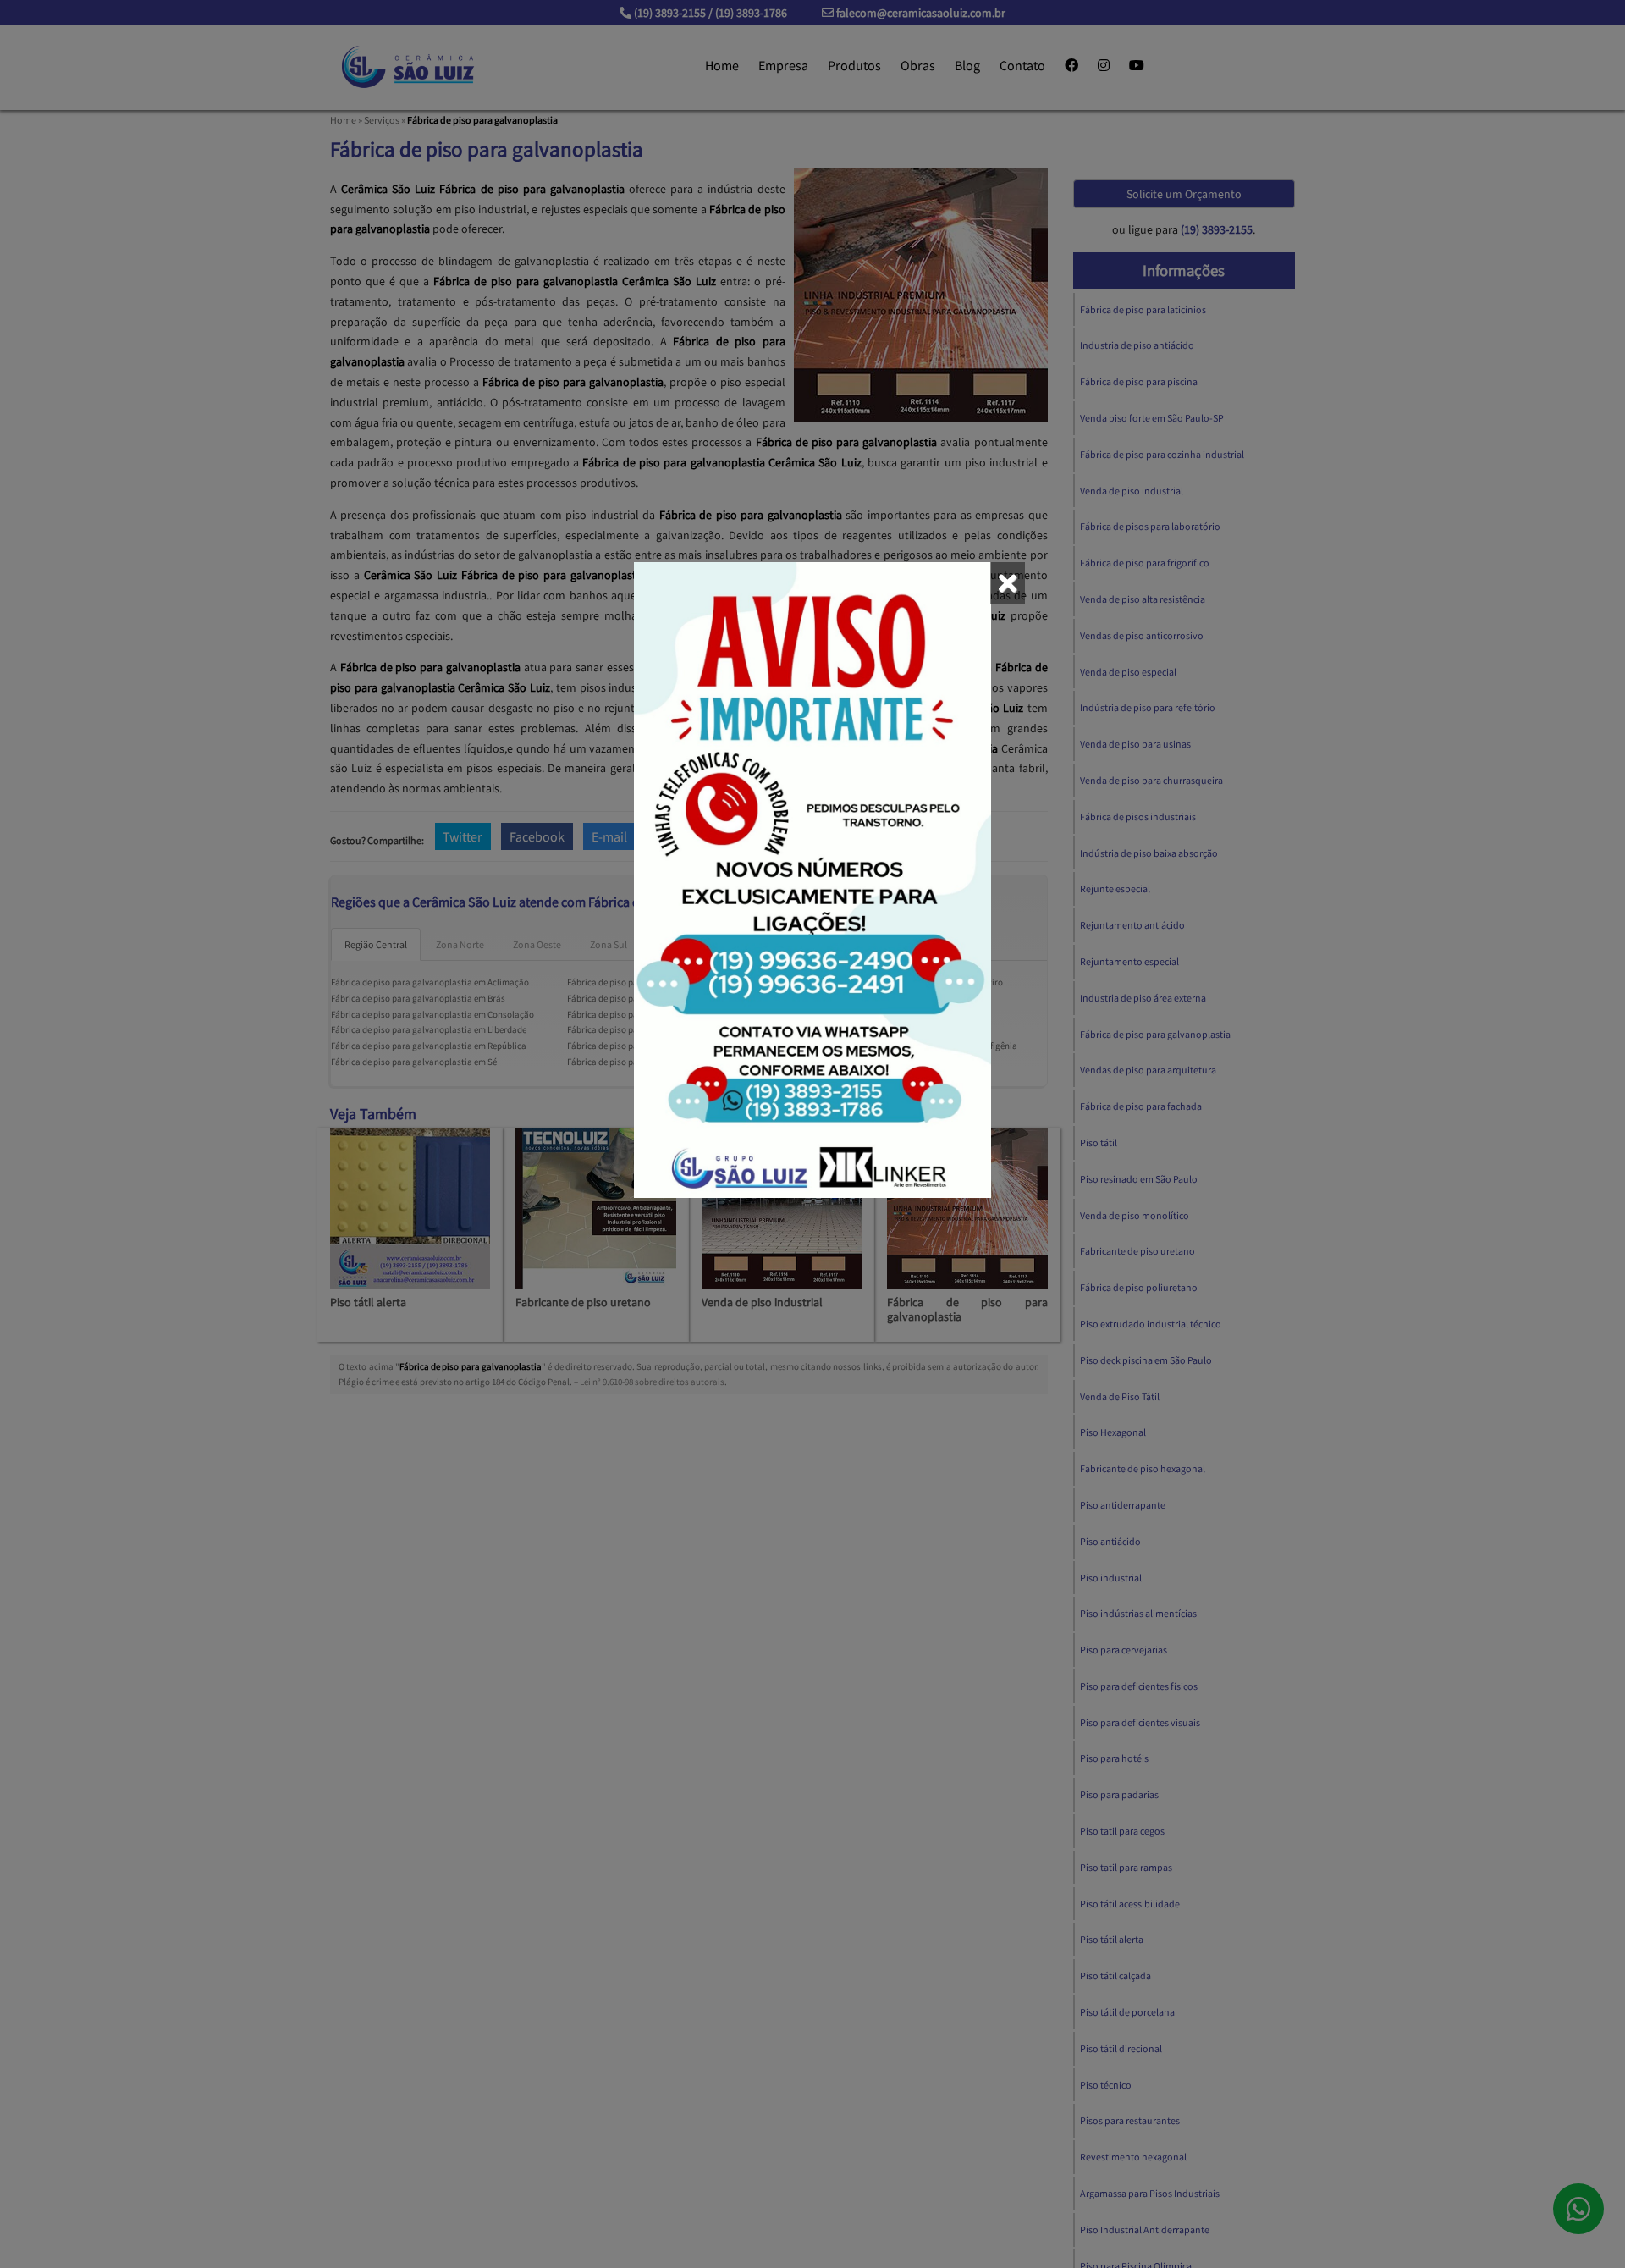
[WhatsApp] (812, 880)
